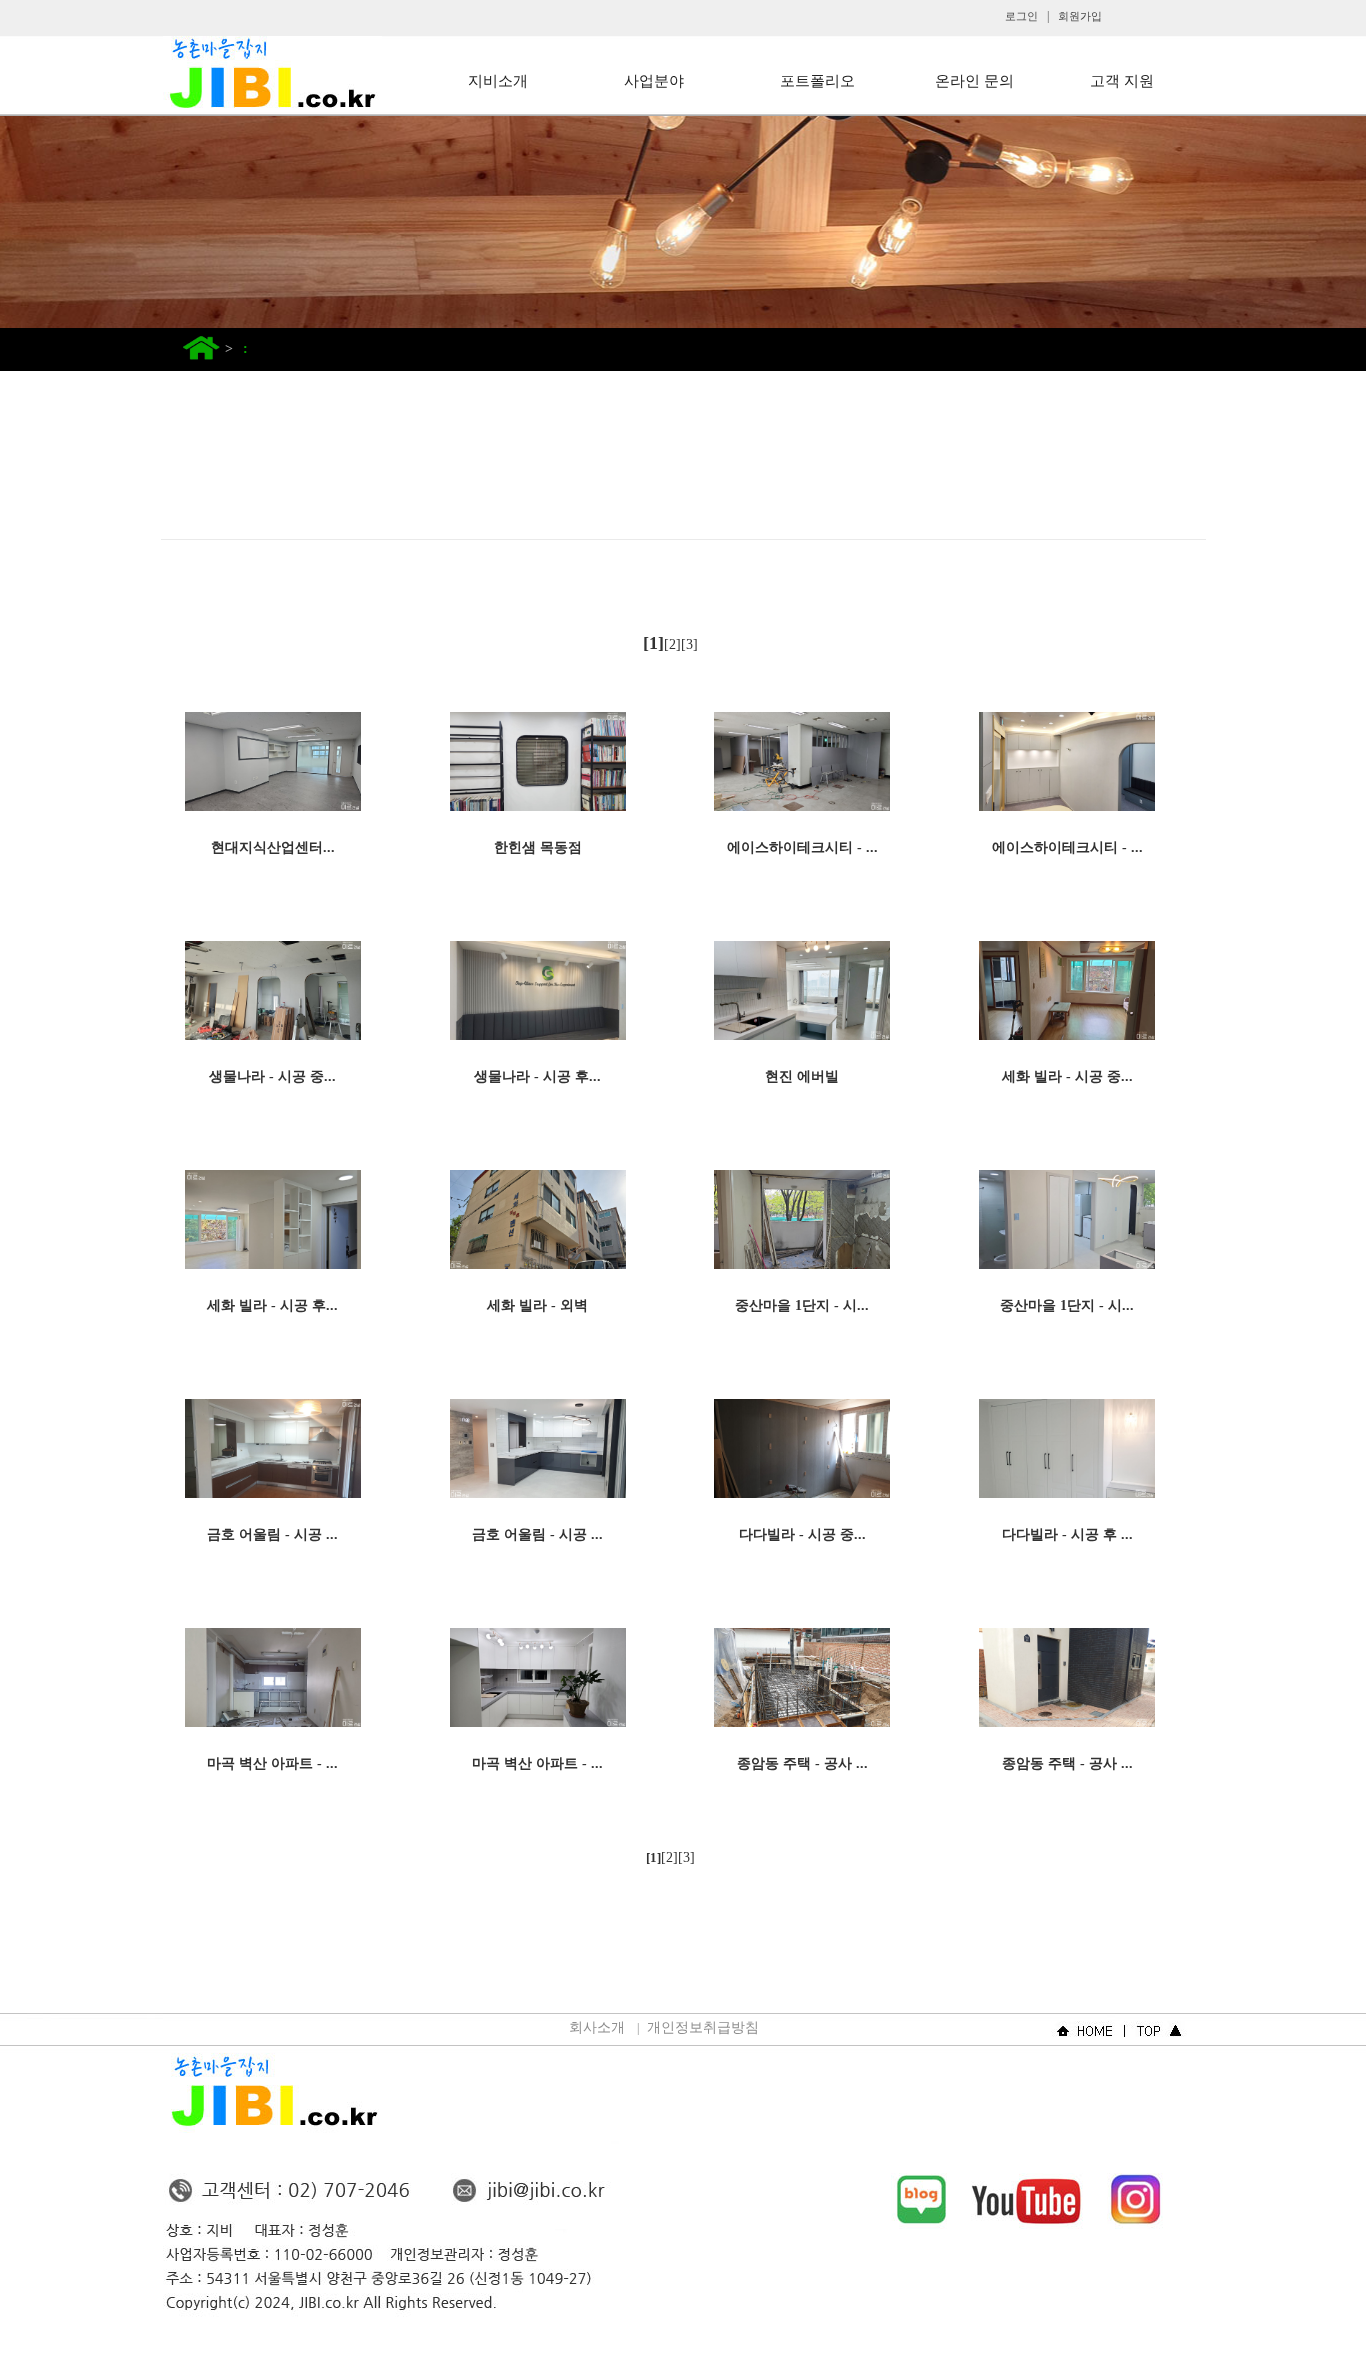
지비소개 (498, 81)
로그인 (1021, 16)
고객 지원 (1122, 81)
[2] (672, 644)
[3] (689, 644)
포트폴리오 (817, 81)
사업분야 (654, 81)
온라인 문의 (974, 81)
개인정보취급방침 (703, 2027)
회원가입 (1080, 16)
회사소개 (597, 2027)
